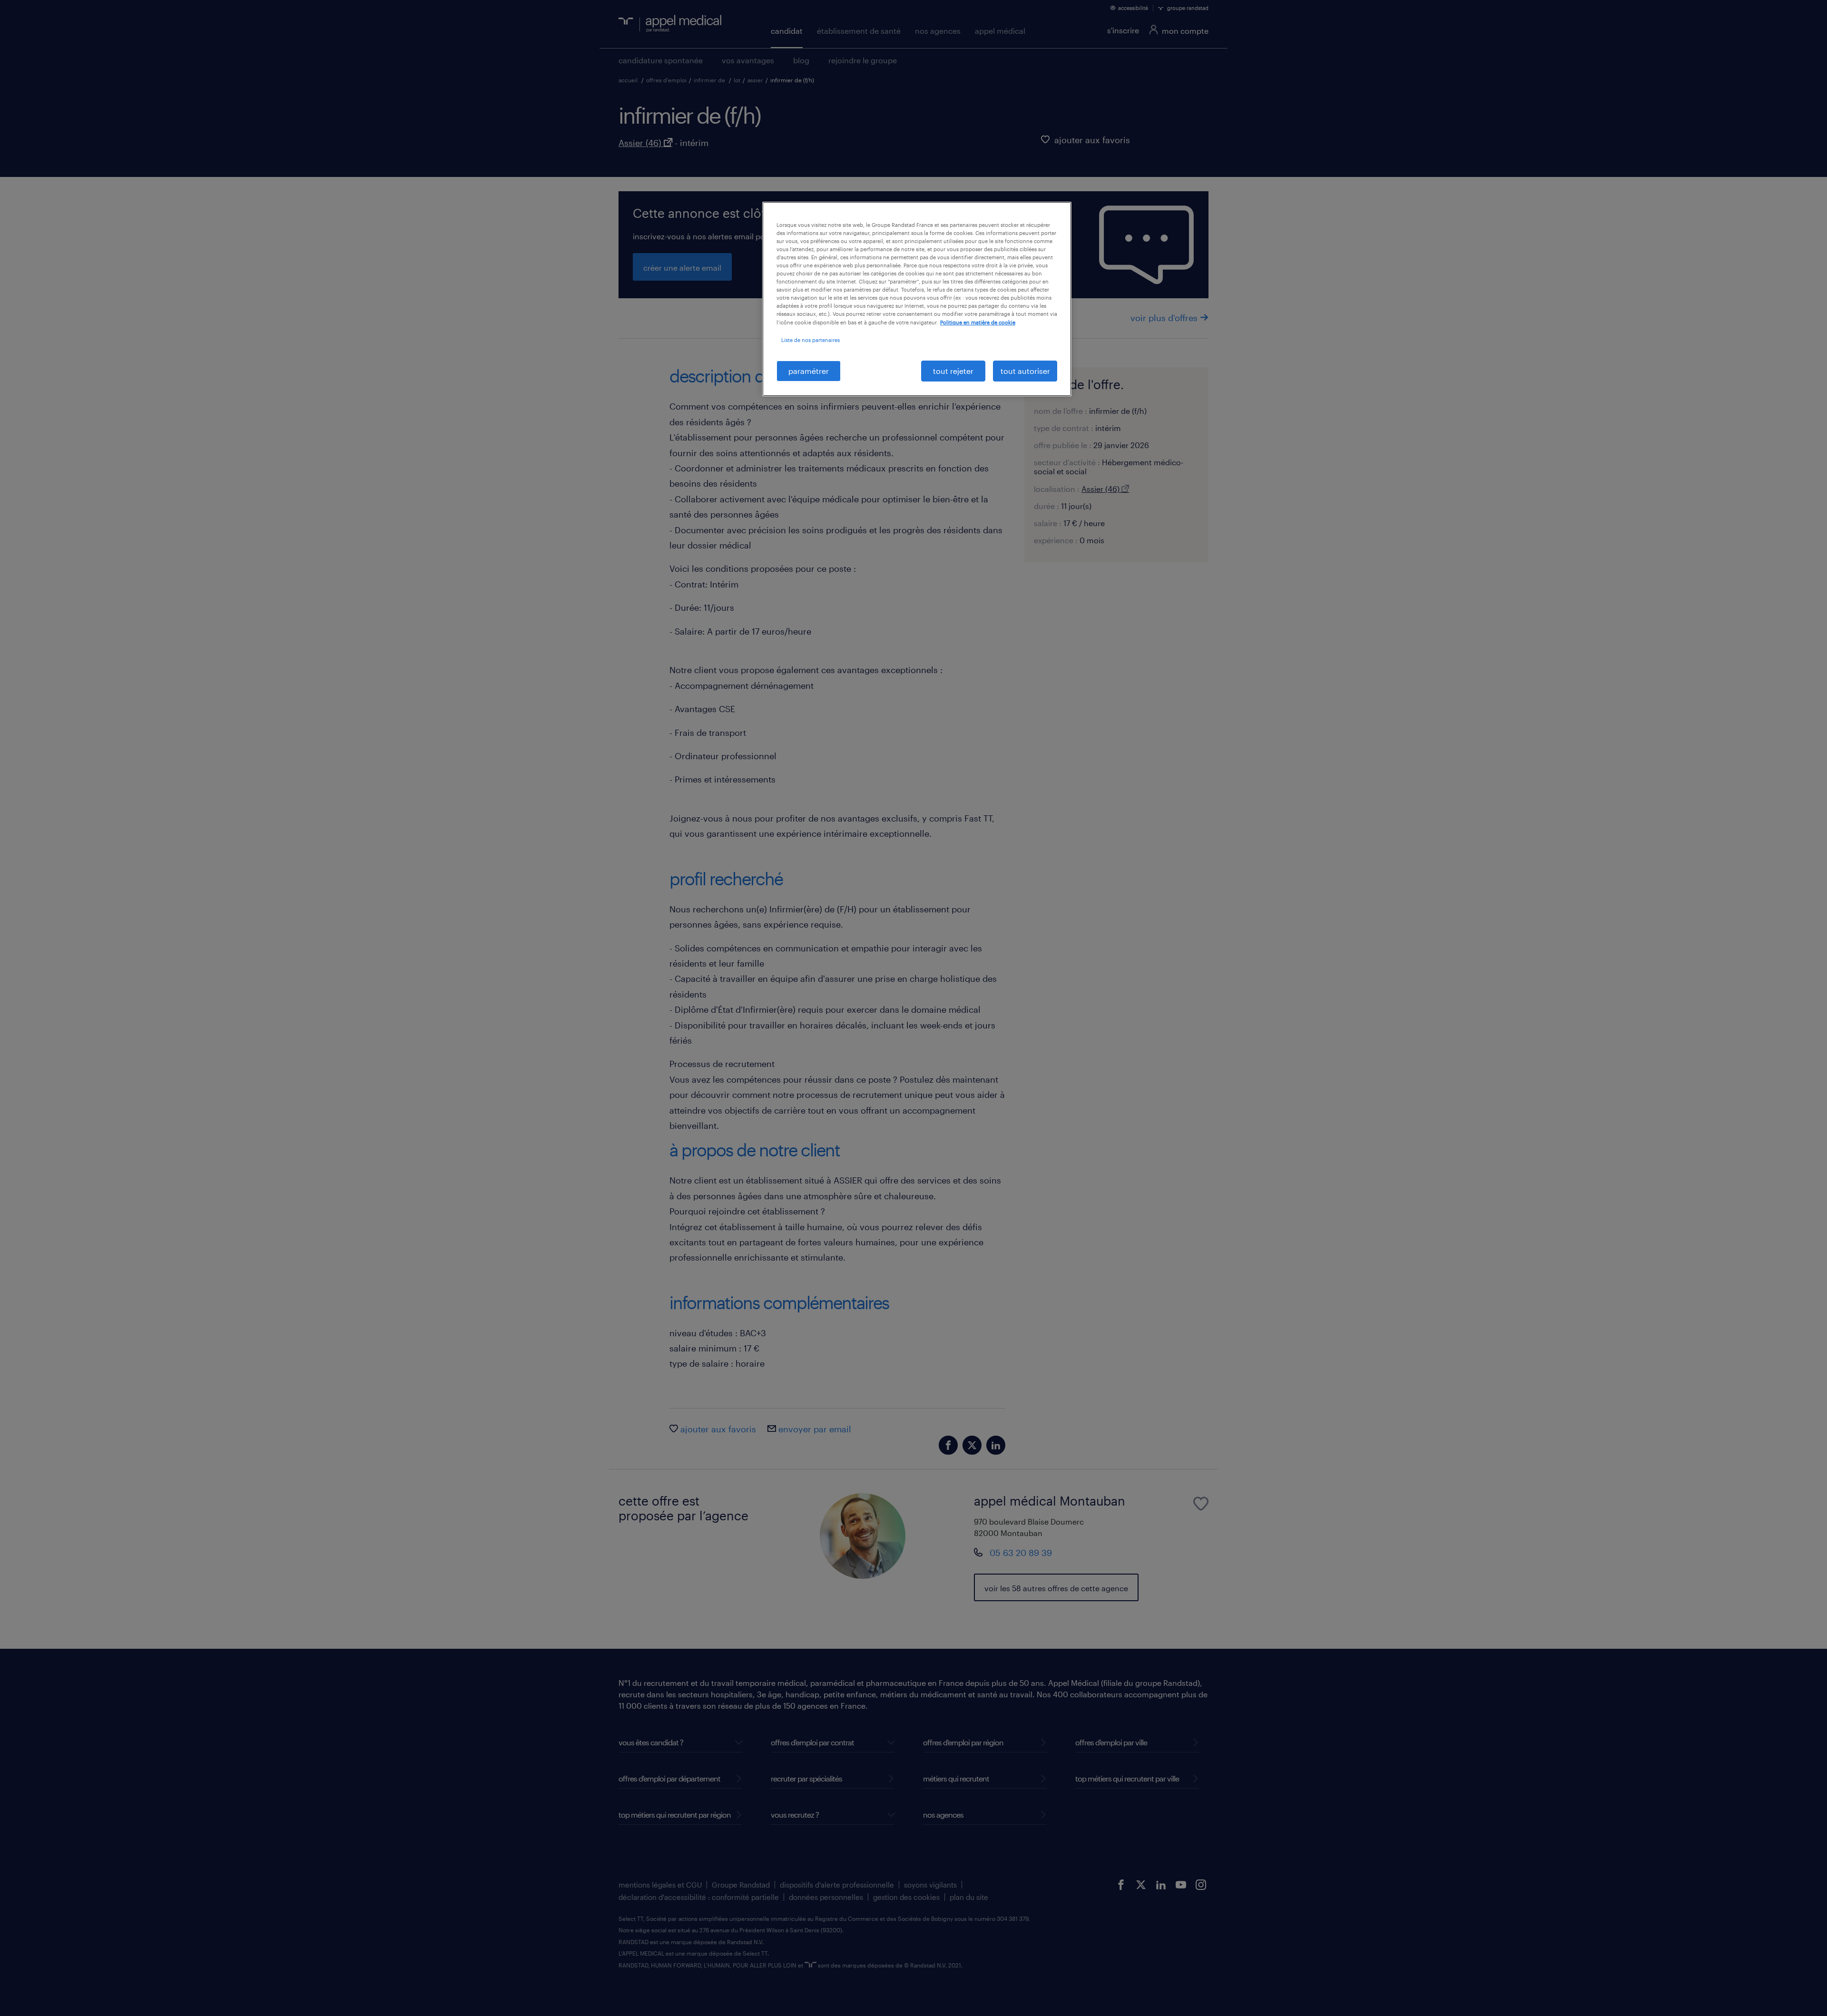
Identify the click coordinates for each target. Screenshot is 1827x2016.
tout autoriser (1025, 371)
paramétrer (809, 371)
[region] (917, 299)
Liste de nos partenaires (810, 340)
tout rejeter (953, 371)
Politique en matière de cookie (978, 322)
